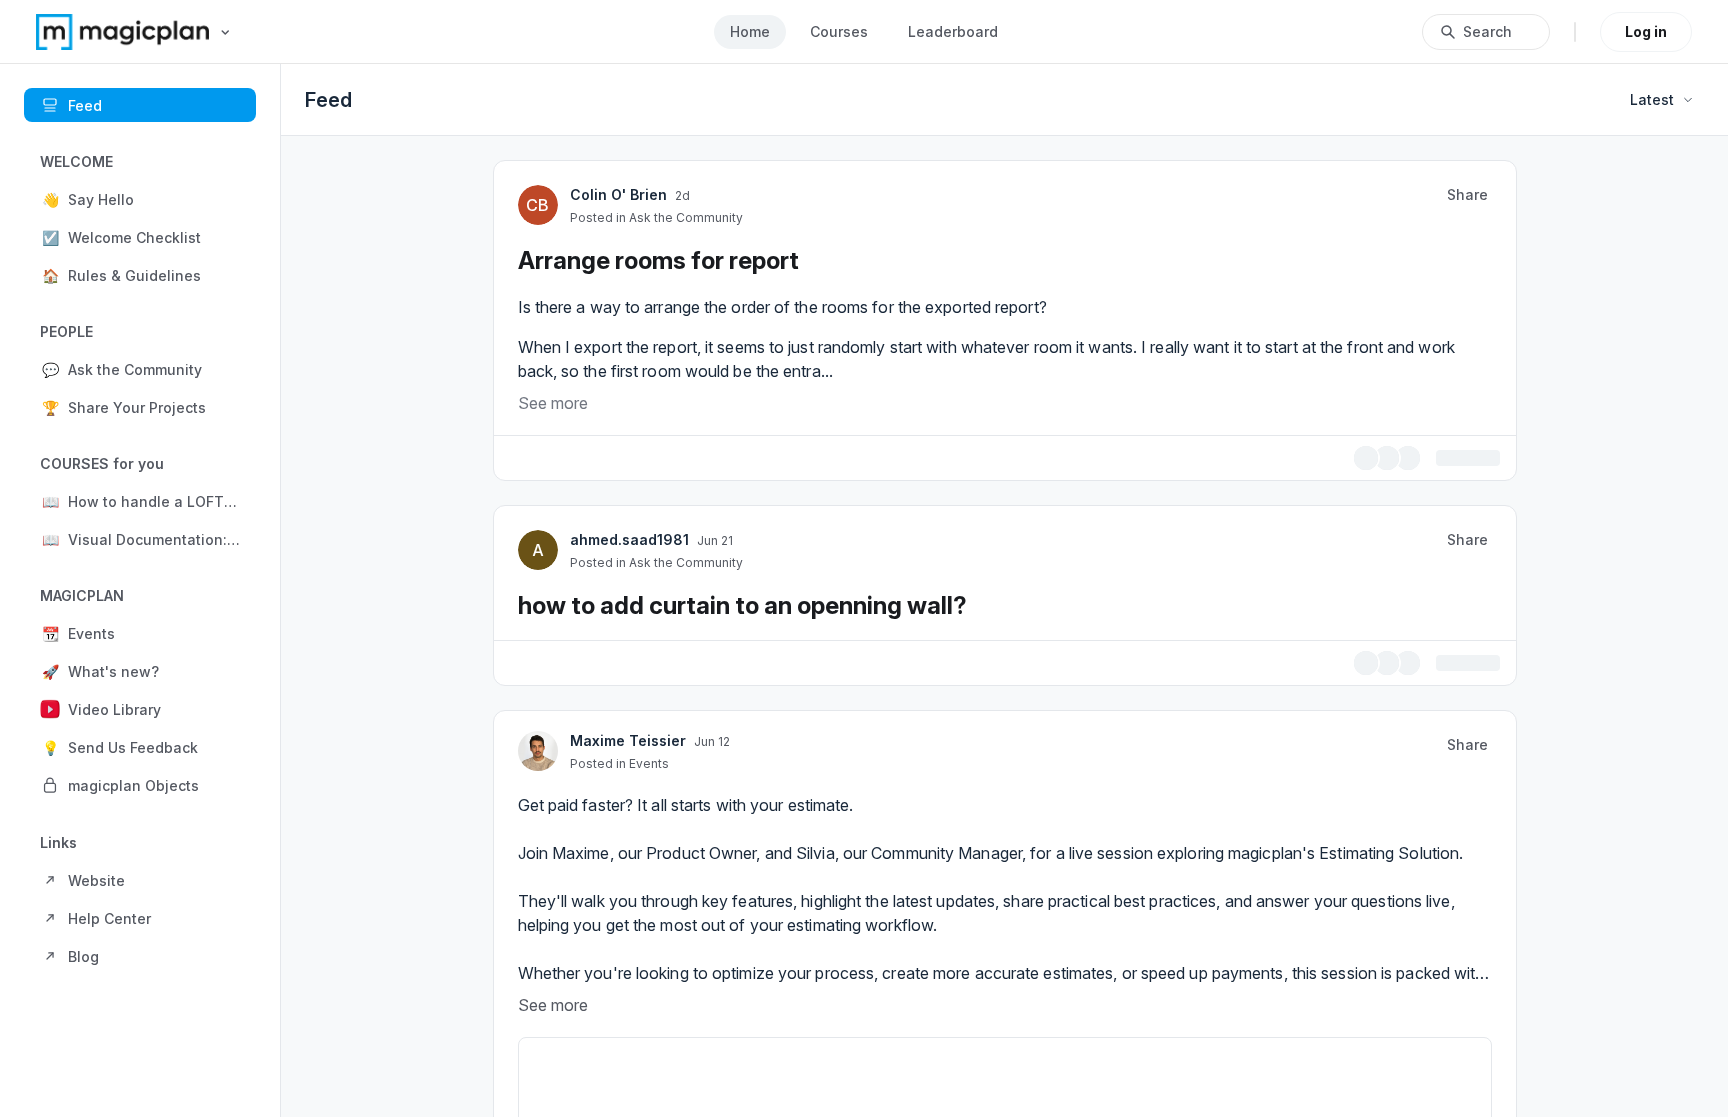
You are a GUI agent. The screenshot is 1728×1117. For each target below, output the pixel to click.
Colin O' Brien (618, 194)
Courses (839, 31)
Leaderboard (953, 31)
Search (1487, 31)
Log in (1646, 31)
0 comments (1457, 456)
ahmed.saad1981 (629, 536)
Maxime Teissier (628, 734)
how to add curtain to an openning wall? (742, 602)
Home (750, 31)
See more (553, 403)
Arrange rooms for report (658, 260)
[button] (140, 199)
